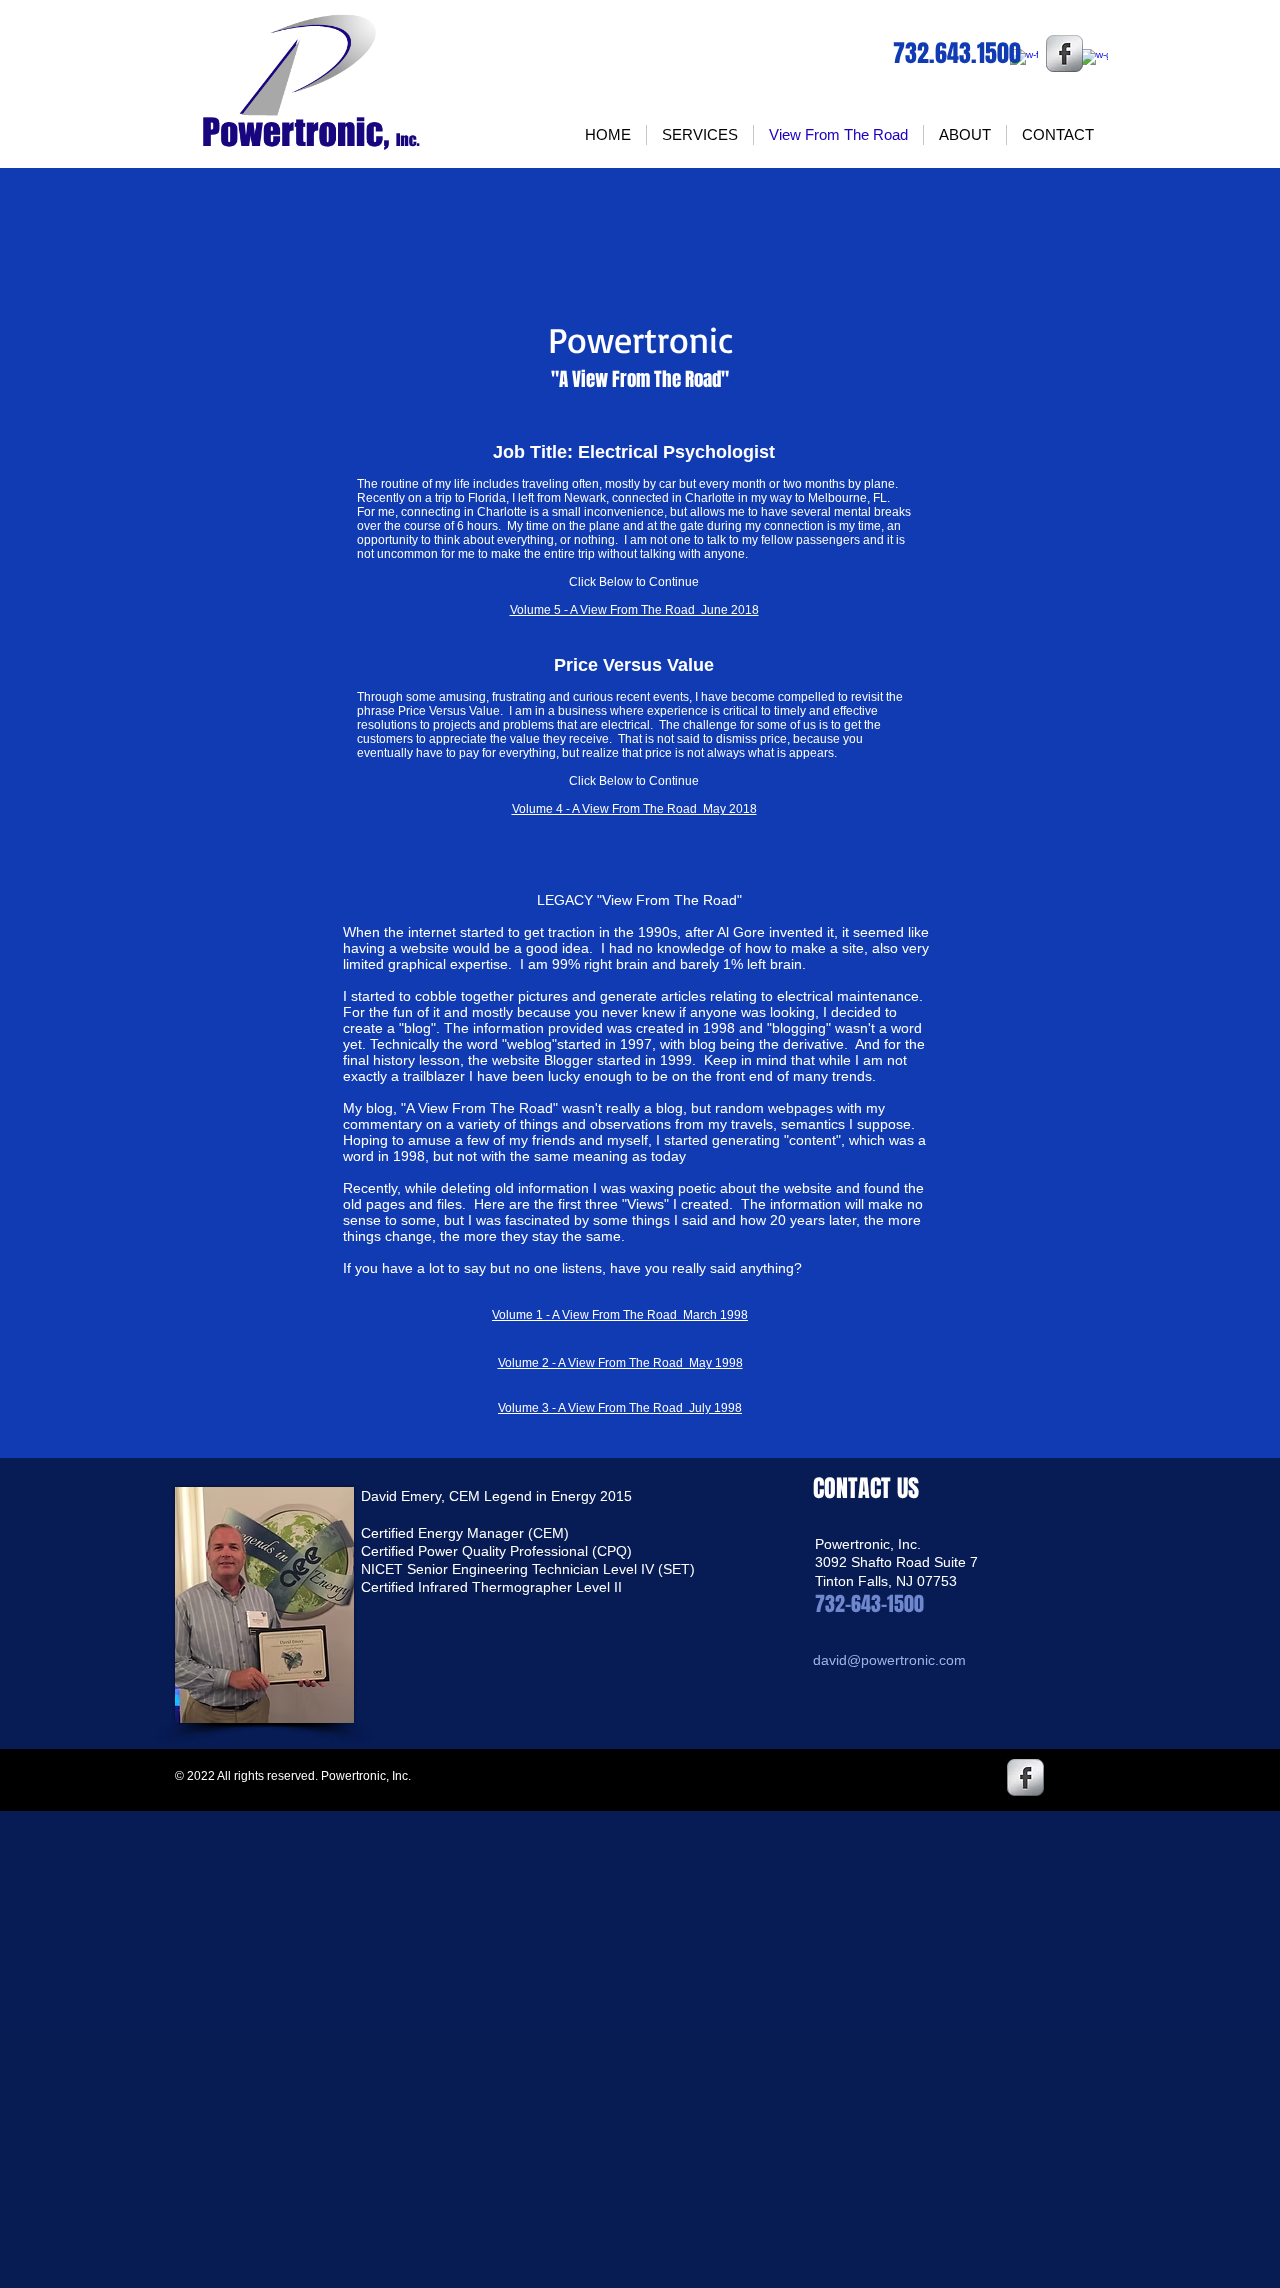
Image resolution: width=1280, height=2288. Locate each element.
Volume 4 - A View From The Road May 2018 (634, 809)
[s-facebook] (1064, 53)
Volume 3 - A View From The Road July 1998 (620, 1408)
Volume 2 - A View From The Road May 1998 (620, 1363)
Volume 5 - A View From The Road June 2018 (634, 610)
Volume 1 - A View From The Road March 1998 (620, 1315)
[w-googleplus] (1094, 63)
